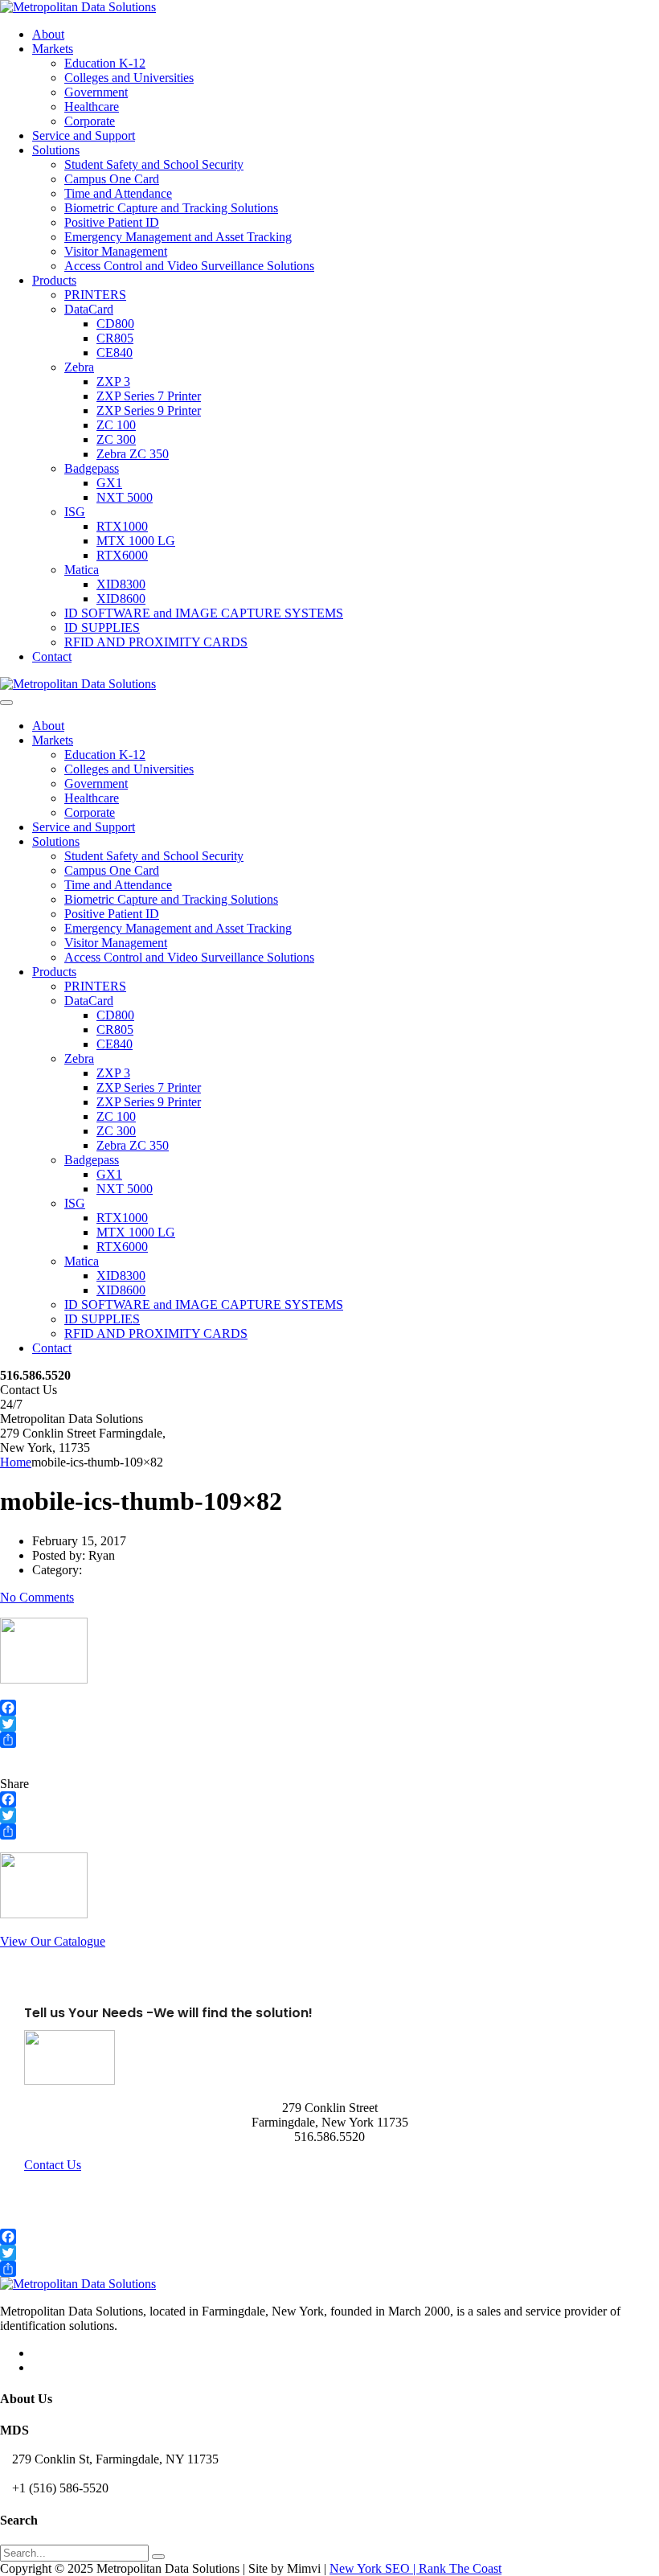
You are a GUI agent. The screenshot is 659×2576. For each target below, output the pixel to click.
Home (16, 1462)
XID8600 (121, 599)
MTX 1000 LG (136, 541)
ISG (75, 512)
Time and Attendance (118, 193)
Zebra (79, 367)
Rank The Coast (460, 2568)
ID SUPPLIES (102, 628)
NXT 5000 (125, 497)
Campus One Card (112, 179)
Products (54, 280)
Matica (82, 570)
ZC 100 (116, 425)
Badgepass (92, 468)
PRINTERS (95, 295)
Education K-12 (105, 63)
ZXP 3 (113, 381)
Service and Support (84, 135)
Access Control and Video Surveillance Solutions (189, 266)
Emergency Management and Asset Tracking (178, 237)
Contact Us (53, 2165)
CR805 (115, 338)
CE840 (115, 353)
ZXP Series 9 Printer (149, 410)
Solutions (56, 150)
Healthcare (92, 107)
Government (96, 92)
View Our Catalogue (53, 1941)
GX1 (109, 483)
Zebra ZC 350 (133, 454)
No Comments (37, 1597)
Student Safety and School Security (154, 164)
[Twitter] (329, 1724)
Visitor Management (116, 251)
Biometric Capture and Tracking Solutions (171, 208)
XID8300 (121, 584)
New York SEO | (374, 2568)
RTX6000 (122, 555)
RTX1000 (122, 526)
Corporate (90, 121)
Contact (52, 656)
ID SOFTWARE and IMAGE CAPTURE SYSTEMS (204, 613)
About (48, 34)
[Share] (329, 1740)
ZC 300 (116, 439)
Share (14, 1784)
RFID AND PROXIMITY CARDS (156, 642)
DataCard (89, 309)
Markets (53, 49)
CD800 (115, 324)
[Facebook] (329, 1708)
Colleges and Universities (129, 78)
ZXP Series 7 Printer (149, 396)
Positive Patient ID (112, 222)
